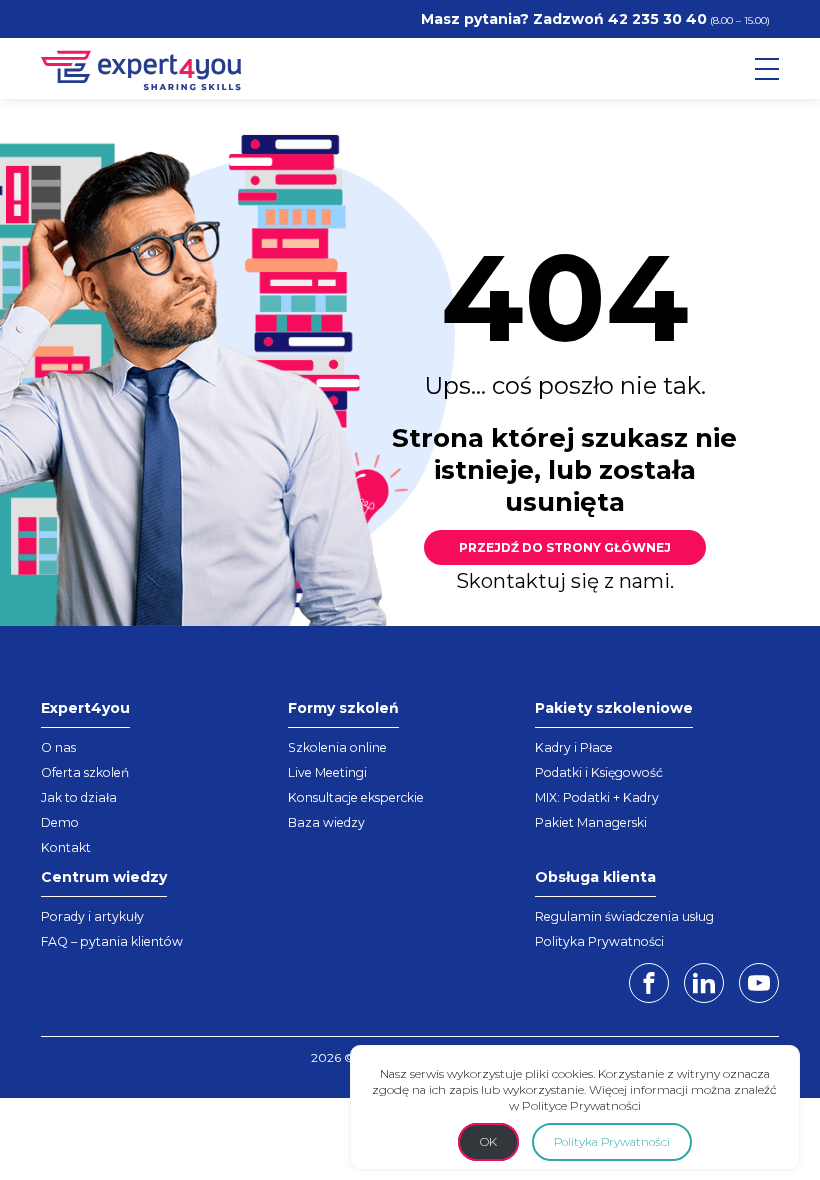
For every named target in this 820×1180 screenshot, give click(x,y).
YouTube (759, 983)
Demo (60, 822)
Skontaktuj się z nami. (565, 581)
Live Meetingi (327, 772)
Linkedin (704, 983)
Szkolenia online (337, 747)
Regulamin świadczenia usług (624, 916)
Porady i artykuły (92, 916)
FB (649, 983)
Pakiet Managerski (591, 822)
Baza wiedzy (326, 822)
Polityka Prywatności (599, 941)
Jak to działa (79, 797)
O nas (58, 747)
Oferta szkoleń (85, 772)
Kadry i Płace (574, 747)
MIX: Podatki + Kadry (597, 797)
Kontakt (66, 847)
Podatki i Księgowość (599, 772)
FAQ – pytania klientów (112, 941)
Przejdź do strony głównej (565, 547)
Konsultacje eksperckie (356, 797)
